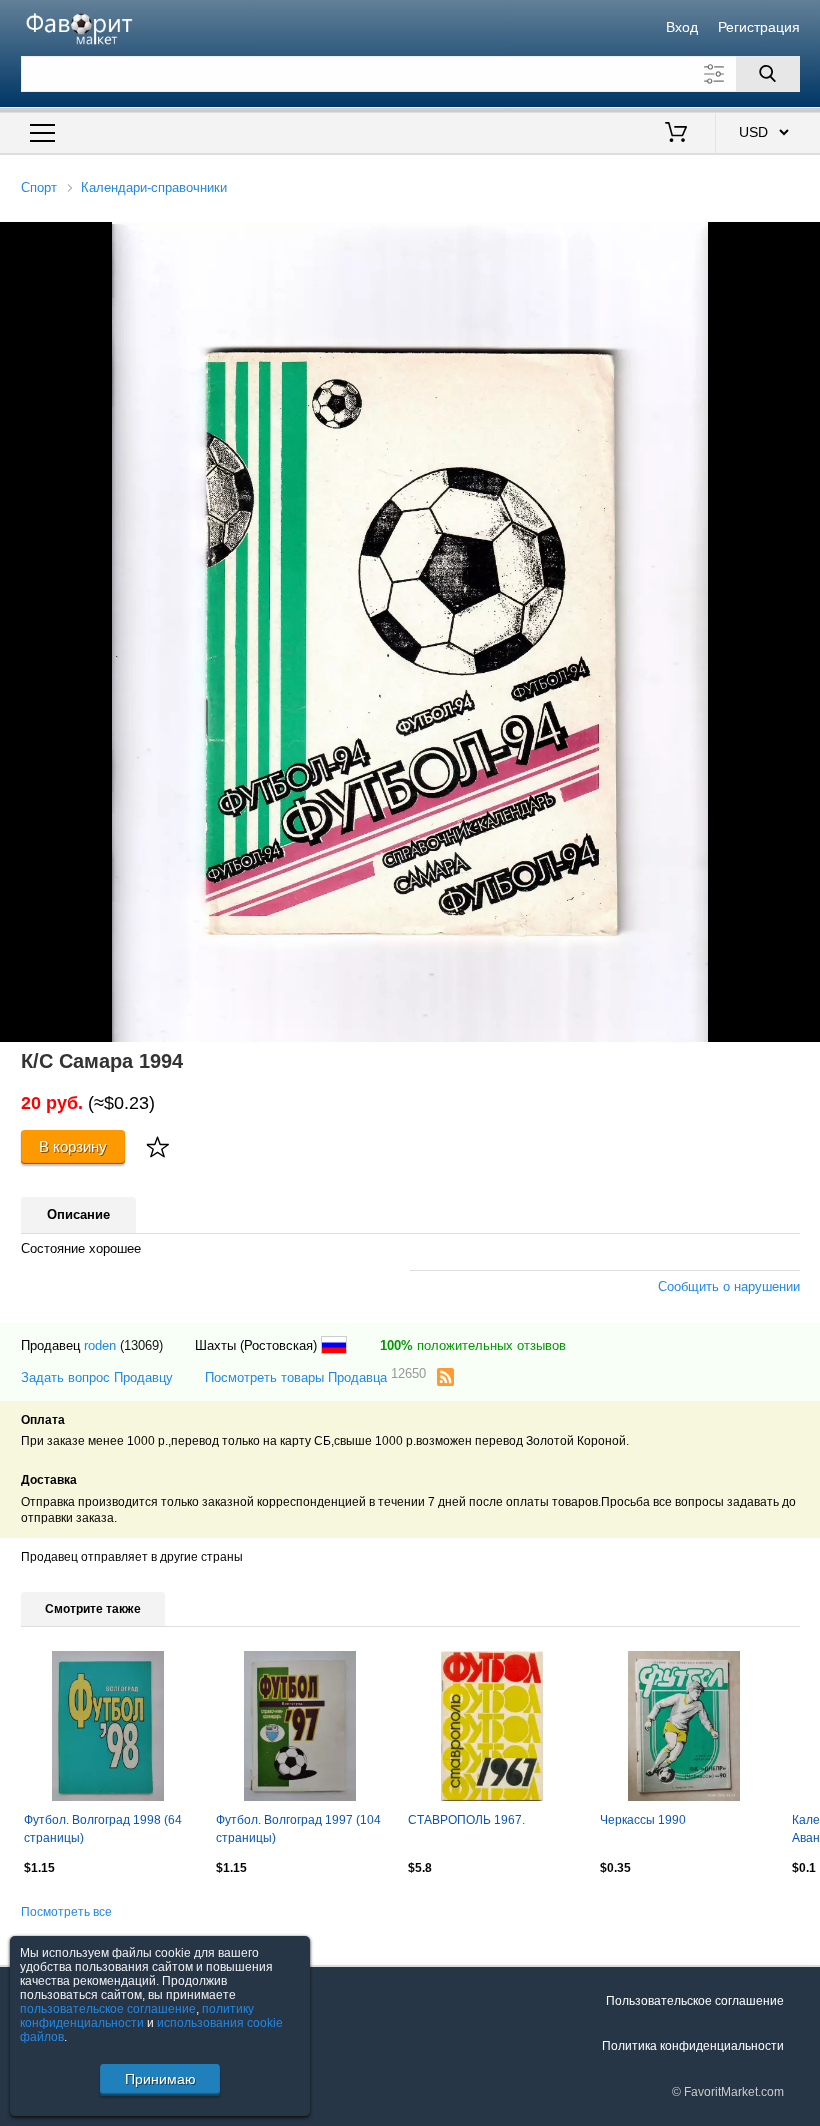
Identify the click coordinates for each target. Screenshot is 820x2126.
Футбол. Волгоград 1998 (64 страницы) (103, 1829)
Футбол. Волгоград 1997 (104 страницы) (298, 1829)
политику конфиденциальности (137, 2016)
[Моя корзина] (676, 134)
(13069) (141, 1345)
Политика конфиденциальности (693, 2046)
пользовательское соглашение (108, 2009)
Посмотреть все (66, 1912)
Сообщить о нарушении (729, 1286)
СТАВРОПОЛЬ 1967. (466, 1820)
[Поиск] (768, 74)
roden (100, 1345)
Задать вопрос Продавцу (97, 1377)
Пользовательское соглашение (695, 2001)
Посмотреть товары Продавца (315, 1376)
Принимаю (160, 2079)
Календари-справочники (154, 187)
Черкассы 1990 (643, 1820)
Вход (682, 27)
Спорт (39, 187)
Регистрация (759, 27)
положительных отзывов (473, 1345)
